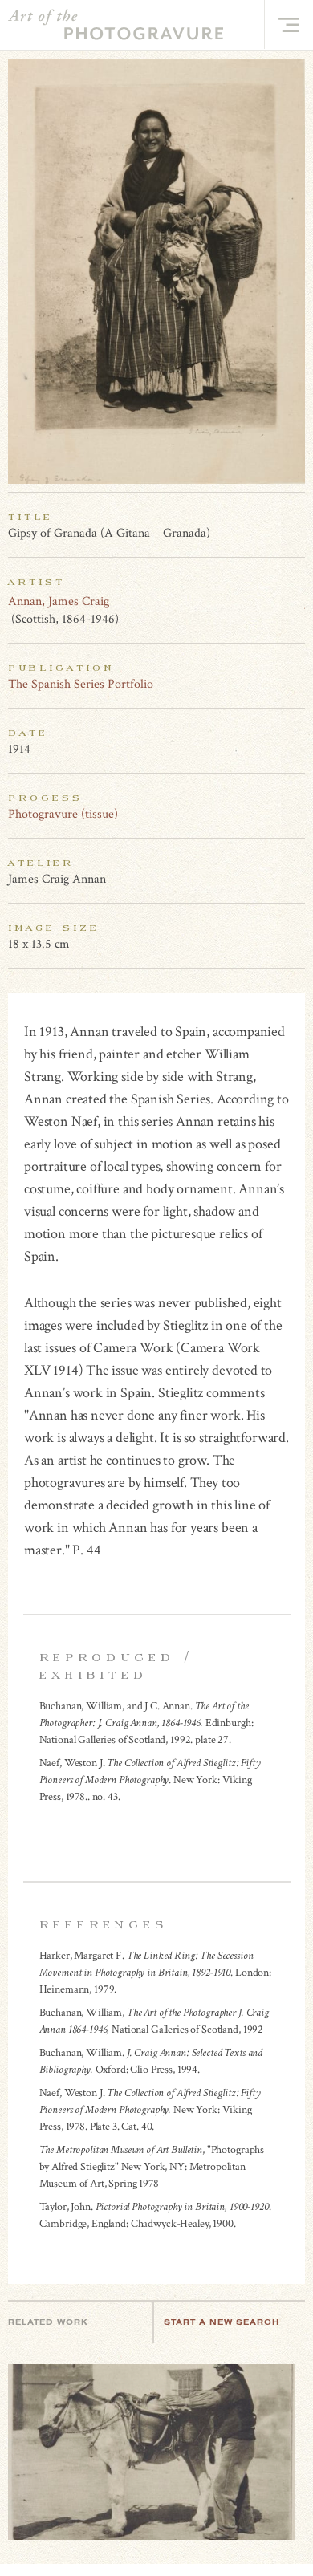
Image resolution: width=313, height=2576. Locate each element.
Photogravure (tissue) (63, 814)
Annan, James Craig (59, 601)
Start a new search (222, 2322)
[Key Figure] (296, 601)
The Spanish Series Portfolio (81, 684)
